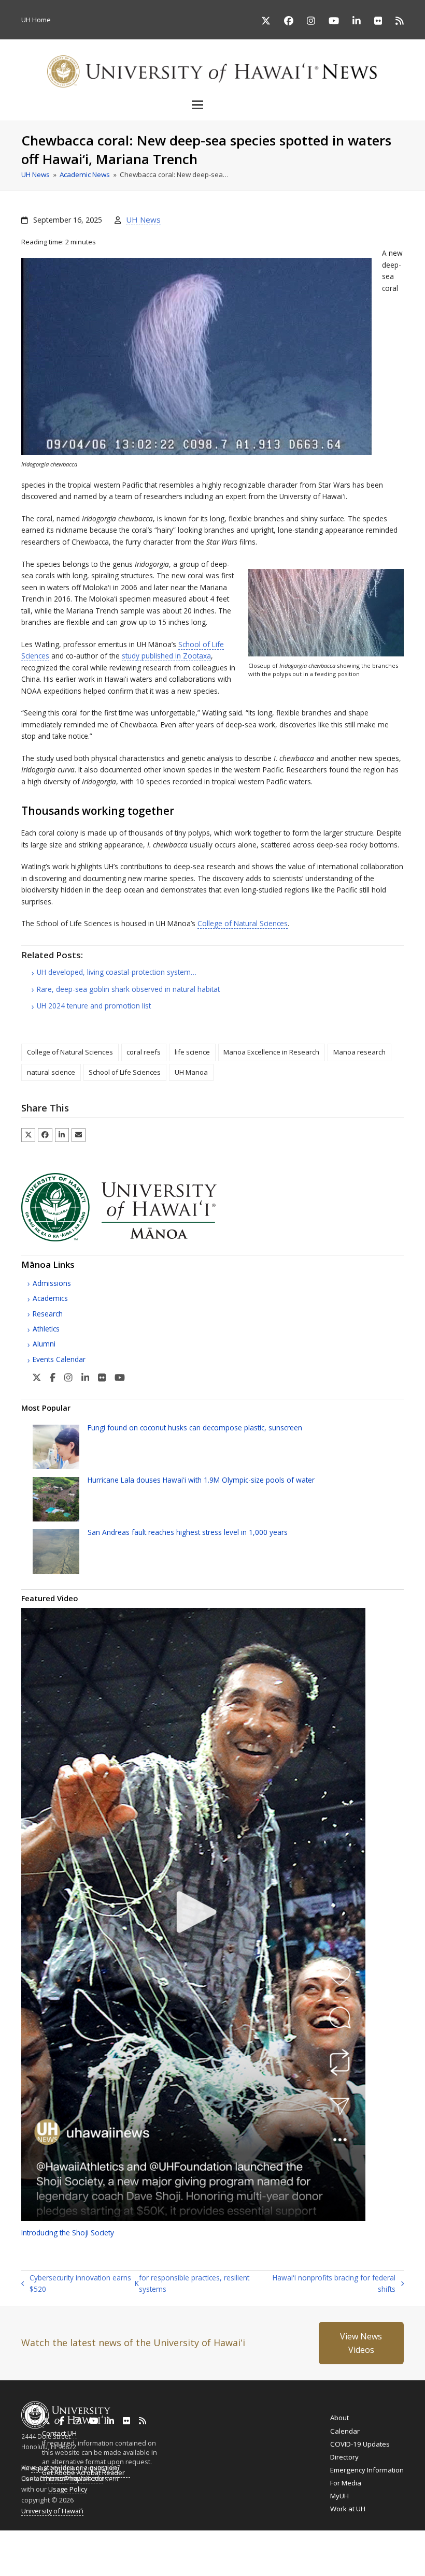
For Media (346, 2483)
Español (384, 2552)
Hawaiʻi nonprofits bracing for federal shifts (333, 2284)
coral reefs (144, 1052)
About (339, 2418)
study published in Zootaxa (166, 656)
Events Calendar (59, 1359)
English (11, 2552)
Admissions (52, 1283)
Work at (348, 2509)
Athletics (46, 1329)
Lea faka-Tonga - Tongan (114, 2552)
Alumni (44, 1344)
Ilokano (195, 2552)
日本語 (345, 2552)
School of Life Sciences (125, 1072)
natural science (51, 1072)
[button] (212, 105)
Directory (344, 2457)
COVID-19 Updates (360, 2444)
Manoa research (359, 1052)
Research (48, 1314)
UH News (143, 219)
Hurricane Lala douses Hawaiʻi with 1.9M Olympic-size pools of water (201, 1480)
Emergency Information (367, 2470)
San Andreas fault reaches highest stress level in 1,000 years (188, 1532)
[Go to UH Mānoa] (133, 1239)
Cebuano (254, 2552)
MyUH (339, 2496)
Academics (50, 1298)
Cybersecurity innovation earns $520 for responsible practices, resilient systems (135, 2284)
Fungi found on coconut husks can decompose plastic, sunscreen (195, 1428)
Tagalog (223, 2552)
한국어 (362, 2552)
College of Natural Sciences (243, 923)
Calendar (345, 2431)
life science (192, 1052)
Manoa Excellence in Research (271, 1052)
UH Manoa (191, 1072)
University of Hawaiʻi (52, 2511)
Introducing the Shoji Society (68, 2233)
